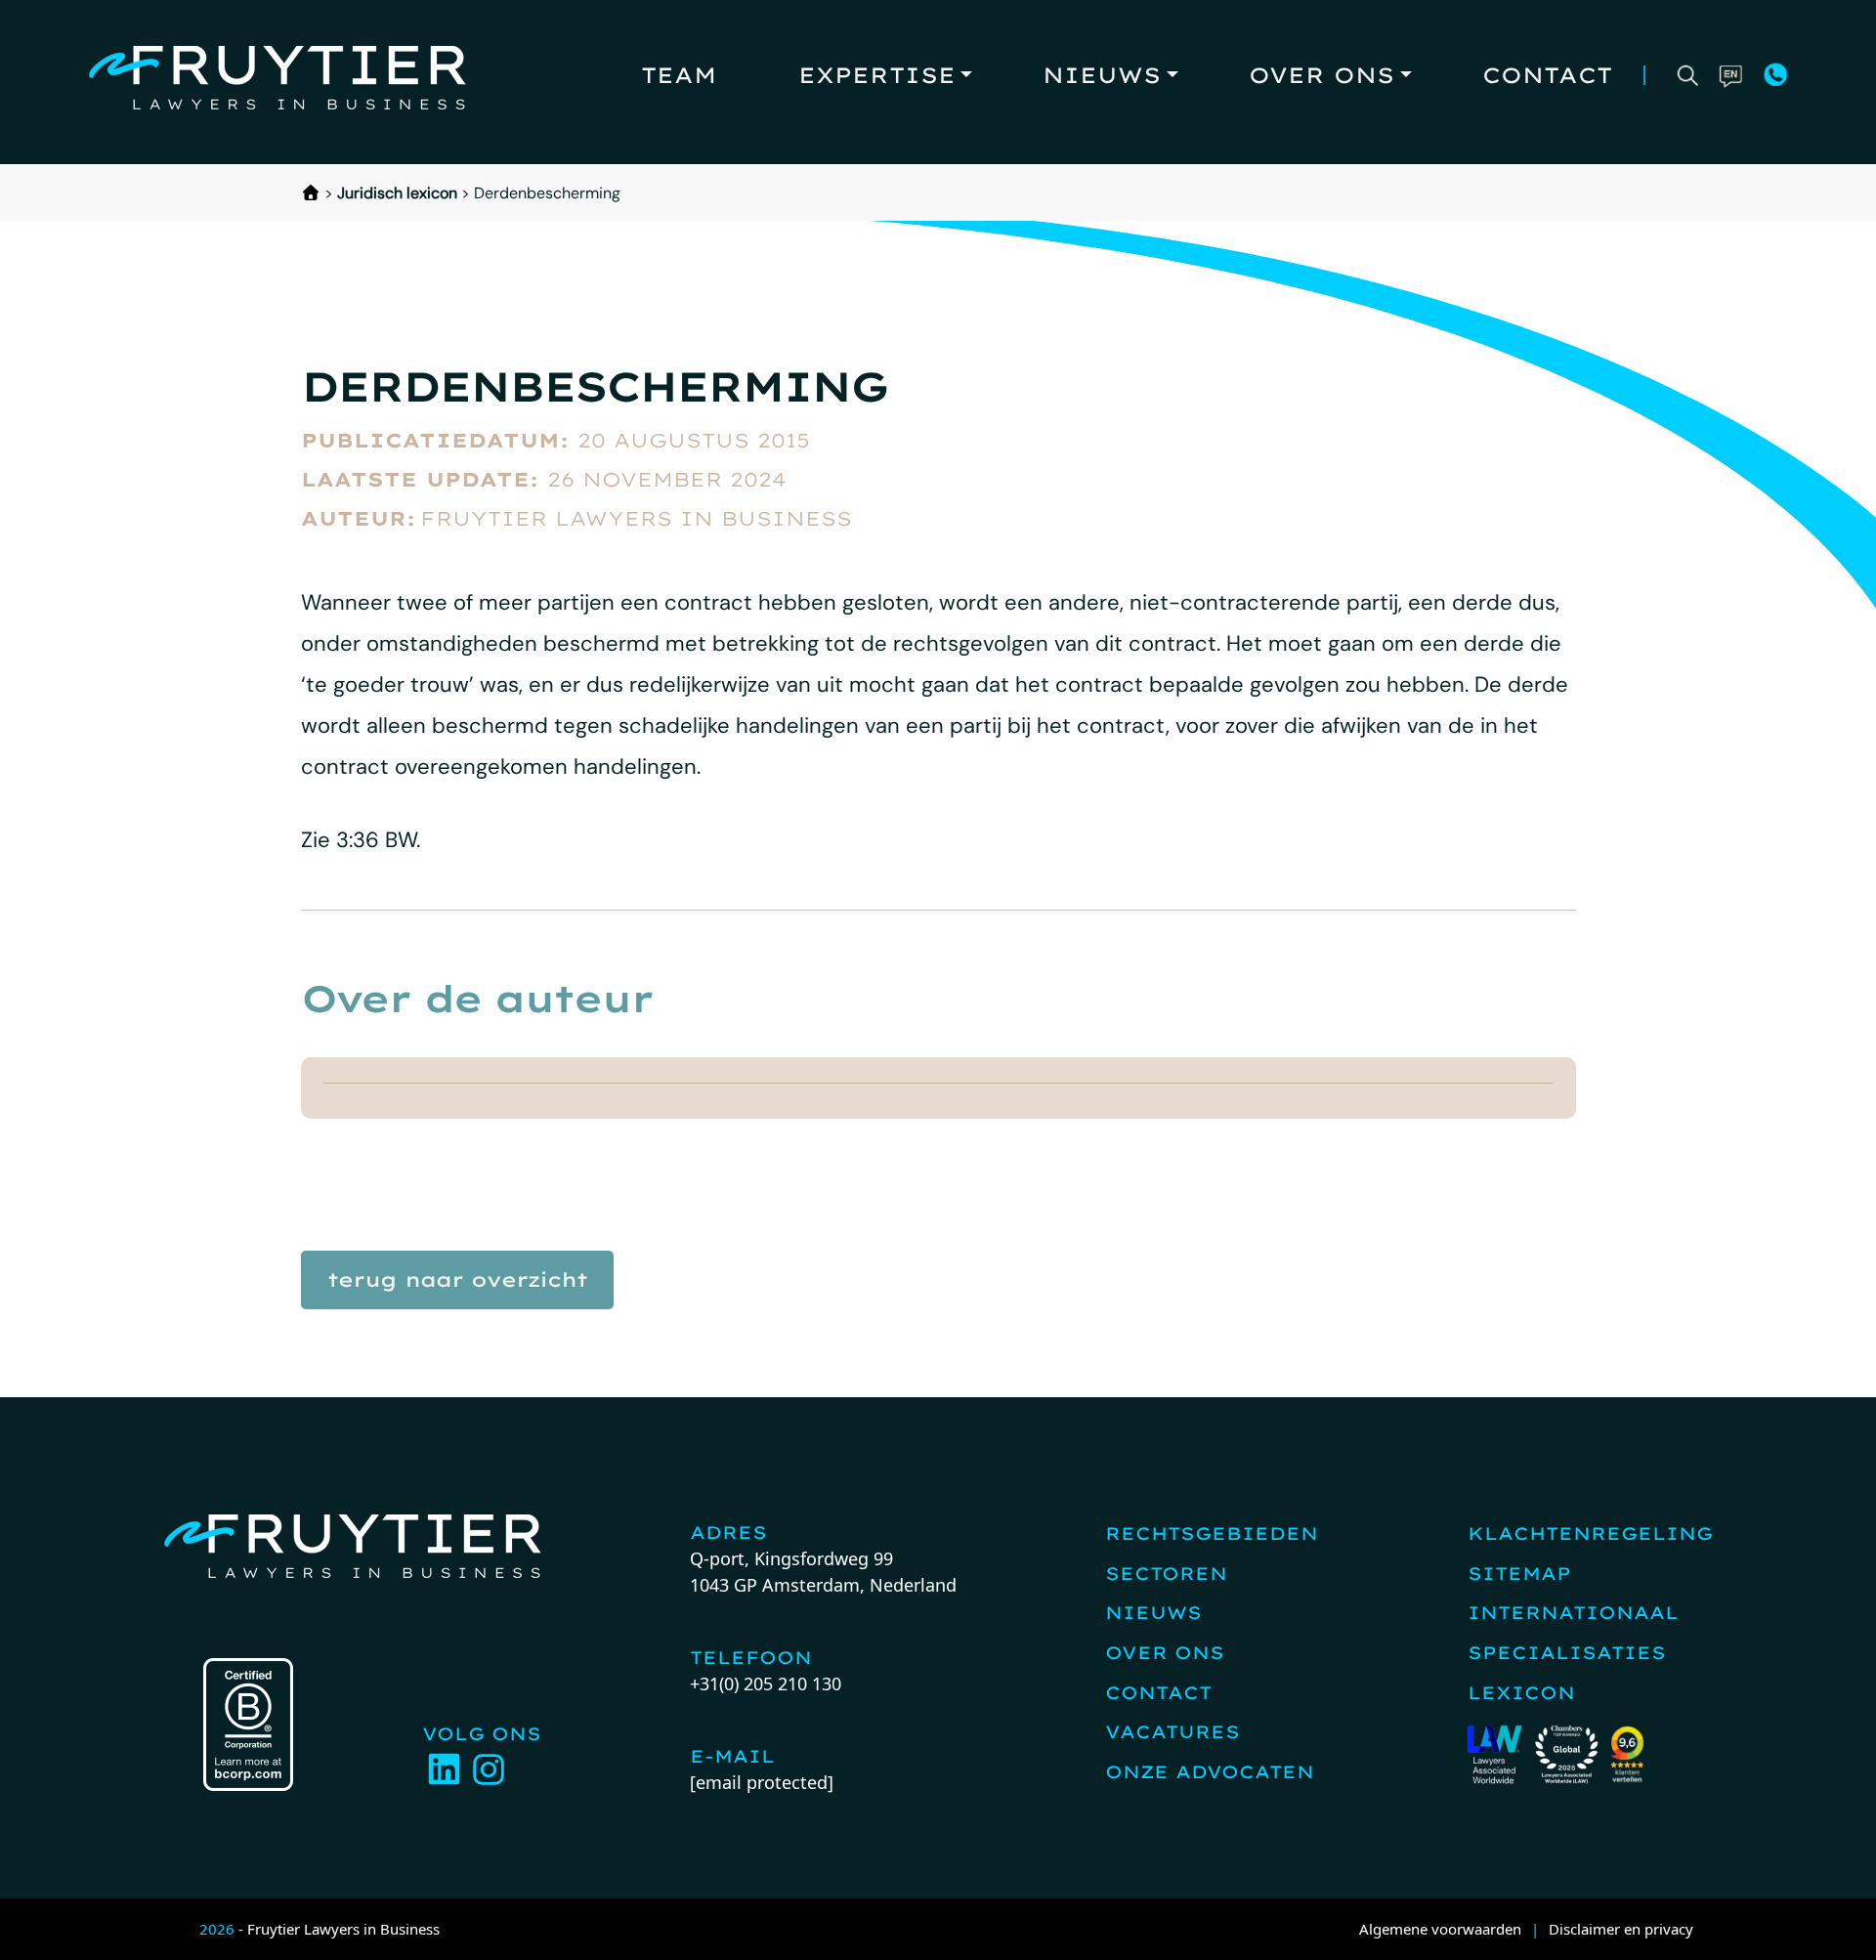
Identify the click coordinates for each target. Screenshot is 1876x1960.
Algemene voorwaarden (1440, 1929)
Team (679, 75)
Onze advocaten (1210, 1772)
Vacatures (1172, 1732)
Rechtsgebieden (1212, 1534)
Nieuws (1102, 75)
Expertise (877, 75)
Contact (1547, 75)
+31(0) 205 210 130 (766, 1683)
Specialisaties (1567, 1653)
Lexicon (1521, 1693)
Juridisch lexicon (397, 193)
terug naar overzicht (457, 1279)
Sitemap (1519, 1574)
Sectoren (1166, 1574)
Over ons (1322, 75)
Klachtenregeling (1590, 1534)
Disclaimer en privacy (1621, 1929)
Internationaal (1573, 1613)
